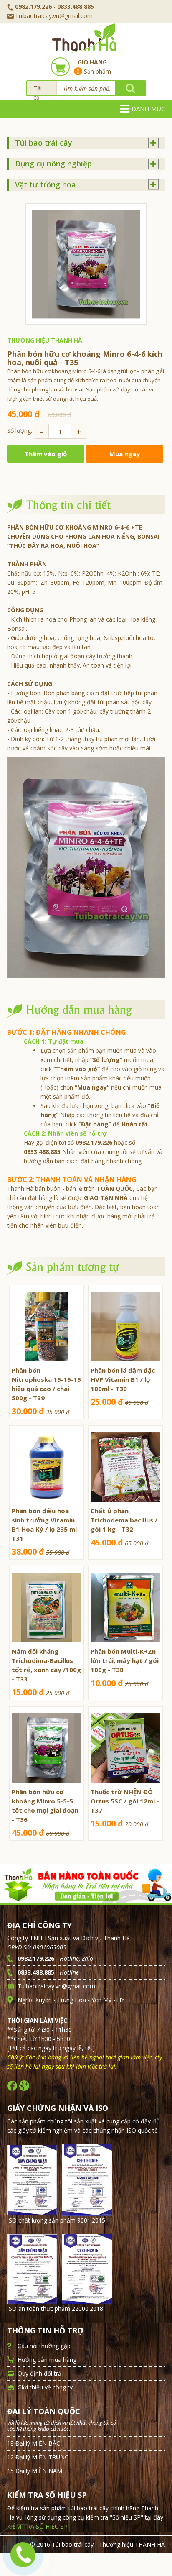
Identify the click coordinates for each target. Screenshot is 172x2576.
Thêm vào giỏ (46, 454)
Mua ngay (125, 454)
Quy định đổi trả (39, 2373)
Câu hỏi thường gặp (44, 2346)
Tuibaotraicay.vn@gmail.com (54, 16)
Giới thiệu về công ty (45, 2387)
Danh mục (148, 109)
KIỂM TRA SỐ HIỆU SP (37, 2526)
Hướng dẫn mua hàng (47, 2360)
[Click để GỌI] (22, 2553)
